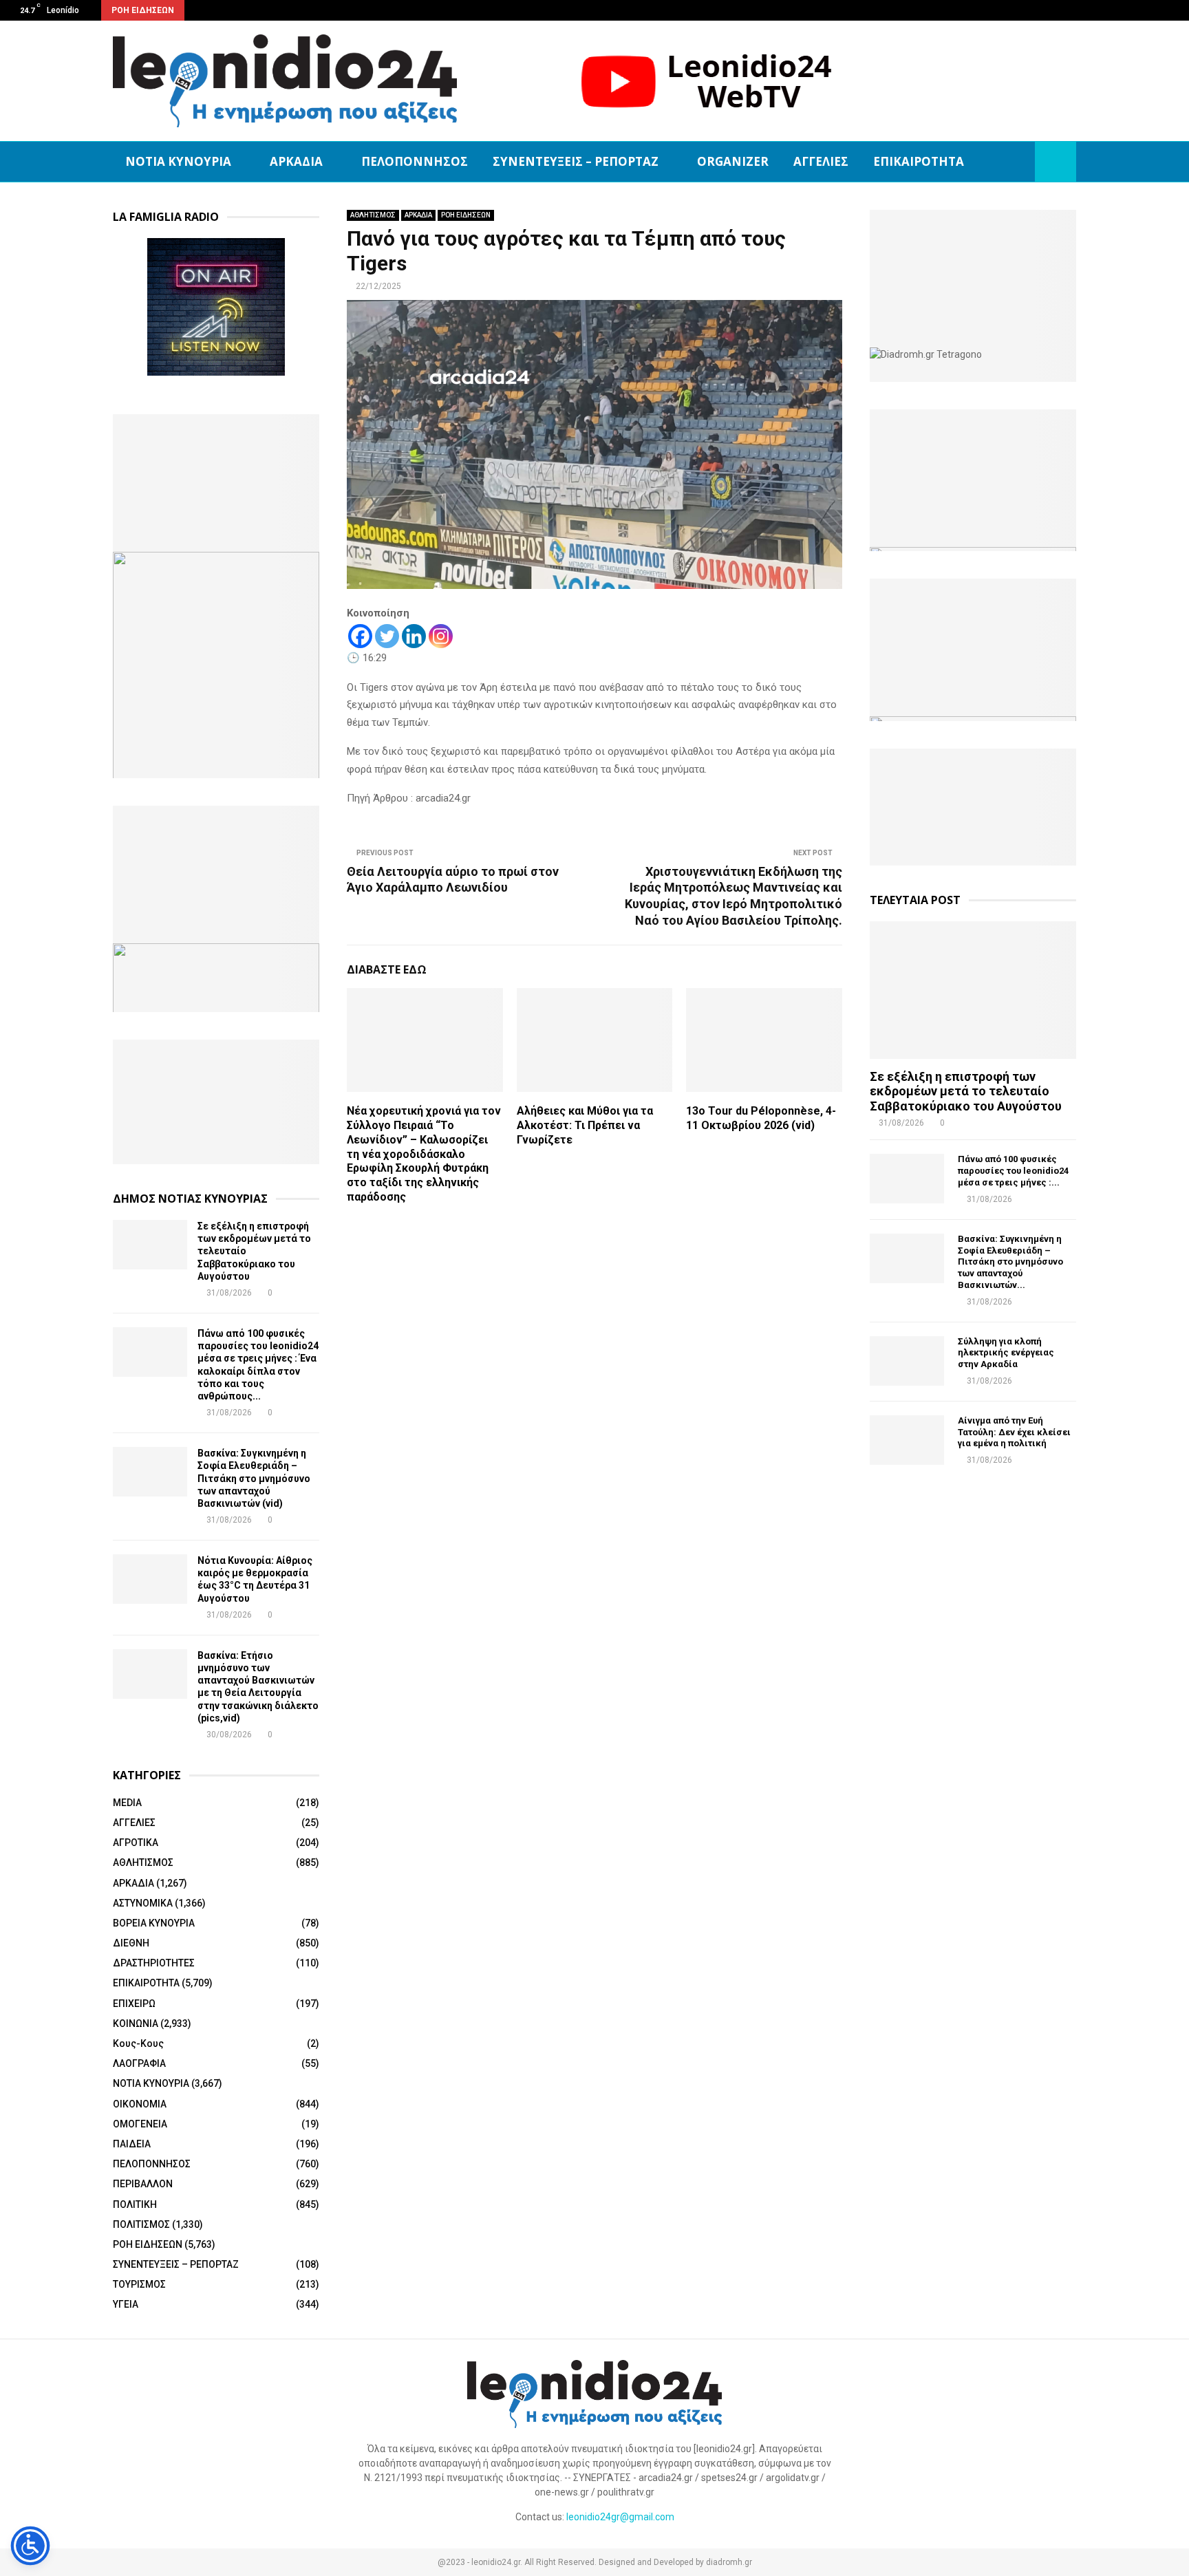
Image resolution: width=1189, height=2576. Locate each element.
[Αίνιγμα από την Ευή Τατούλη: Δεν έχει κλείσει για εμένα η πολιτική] (907, 1440)
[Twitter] (387, 636)
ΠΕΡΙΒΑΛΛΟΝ (143, 2184)
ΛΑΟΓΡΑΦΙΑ (139, 2063)
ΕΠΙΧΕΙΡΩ (134, 2004)
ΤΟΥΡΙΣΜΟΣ (139, 2284)
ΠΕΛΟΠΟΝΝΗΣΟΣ (415, 161)
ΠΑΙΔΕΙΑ (132, 2144)
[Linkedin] (414, 636)
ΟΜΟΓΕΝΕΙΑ (140, 2124)
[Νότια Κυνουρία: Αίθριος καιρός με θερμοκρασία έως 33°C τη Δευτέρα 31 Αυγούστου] (150, 1579)
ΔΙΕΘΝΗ (131, 1943)
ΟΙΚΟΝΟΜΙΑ (140, 2104)
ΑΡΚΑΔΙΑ (296, 161)
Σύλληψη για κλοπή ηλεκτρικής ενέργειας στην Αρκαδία (1006, 1353)
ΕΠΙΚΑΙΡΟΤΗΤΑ (919, 161)
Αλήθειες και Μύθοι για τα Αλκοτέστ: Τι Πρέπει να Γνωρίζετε (585, 1125)
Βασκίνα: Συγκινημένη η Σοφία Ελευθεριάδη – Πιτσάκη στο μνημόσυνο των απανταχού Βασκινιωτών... (1010, 1262)
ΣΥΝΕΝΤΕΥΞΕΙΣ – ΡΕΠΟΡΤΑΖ (576, 161)
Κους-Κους (138, 2043)
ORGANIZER (733, 161)
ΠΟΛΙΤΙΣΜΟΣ (141, 2224)
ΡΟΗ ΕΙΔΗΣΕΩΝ (466, 215)
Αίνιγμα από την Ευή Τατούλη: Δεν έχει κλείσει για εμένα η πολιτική (1014, 1432)
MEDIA (127, 1803)
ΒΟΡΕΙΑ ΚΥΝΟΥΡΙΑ (154, 1923)
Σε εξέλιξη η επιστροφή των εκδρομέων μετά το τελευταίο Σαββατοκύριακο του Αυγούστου (966, 1091)
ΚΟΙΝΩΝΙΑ (136, 2024)
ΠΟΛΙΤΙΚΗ (135, 2204)
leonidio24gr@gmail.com (620, 2517)
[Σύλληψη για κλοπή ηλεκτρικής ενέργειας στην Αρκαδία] (907, 1361)
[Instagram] (441, 636)
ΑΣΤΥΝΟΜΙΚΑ (143, 1903)
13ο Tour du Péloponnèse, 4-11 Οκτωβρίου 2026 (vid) (761, 1118)
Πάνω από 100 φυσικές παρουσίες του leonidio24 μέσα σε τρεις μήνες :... (1013, 1171)
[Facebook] (360, 636)
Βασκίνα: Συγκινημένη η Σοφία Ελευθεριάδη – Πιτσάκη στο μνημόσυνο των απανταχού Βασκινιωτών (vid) (254, 1478)
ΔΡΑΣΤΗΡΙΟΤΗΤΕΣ (154, 1963)
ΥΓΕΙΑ (126, 2304)
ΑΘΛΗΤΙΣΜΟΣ (373, 215)
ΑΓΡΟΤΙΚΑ (136, 1843)
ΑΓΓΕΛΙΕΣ (821, 161)
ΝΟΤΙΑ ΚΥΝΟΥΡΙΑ (178, 161)
